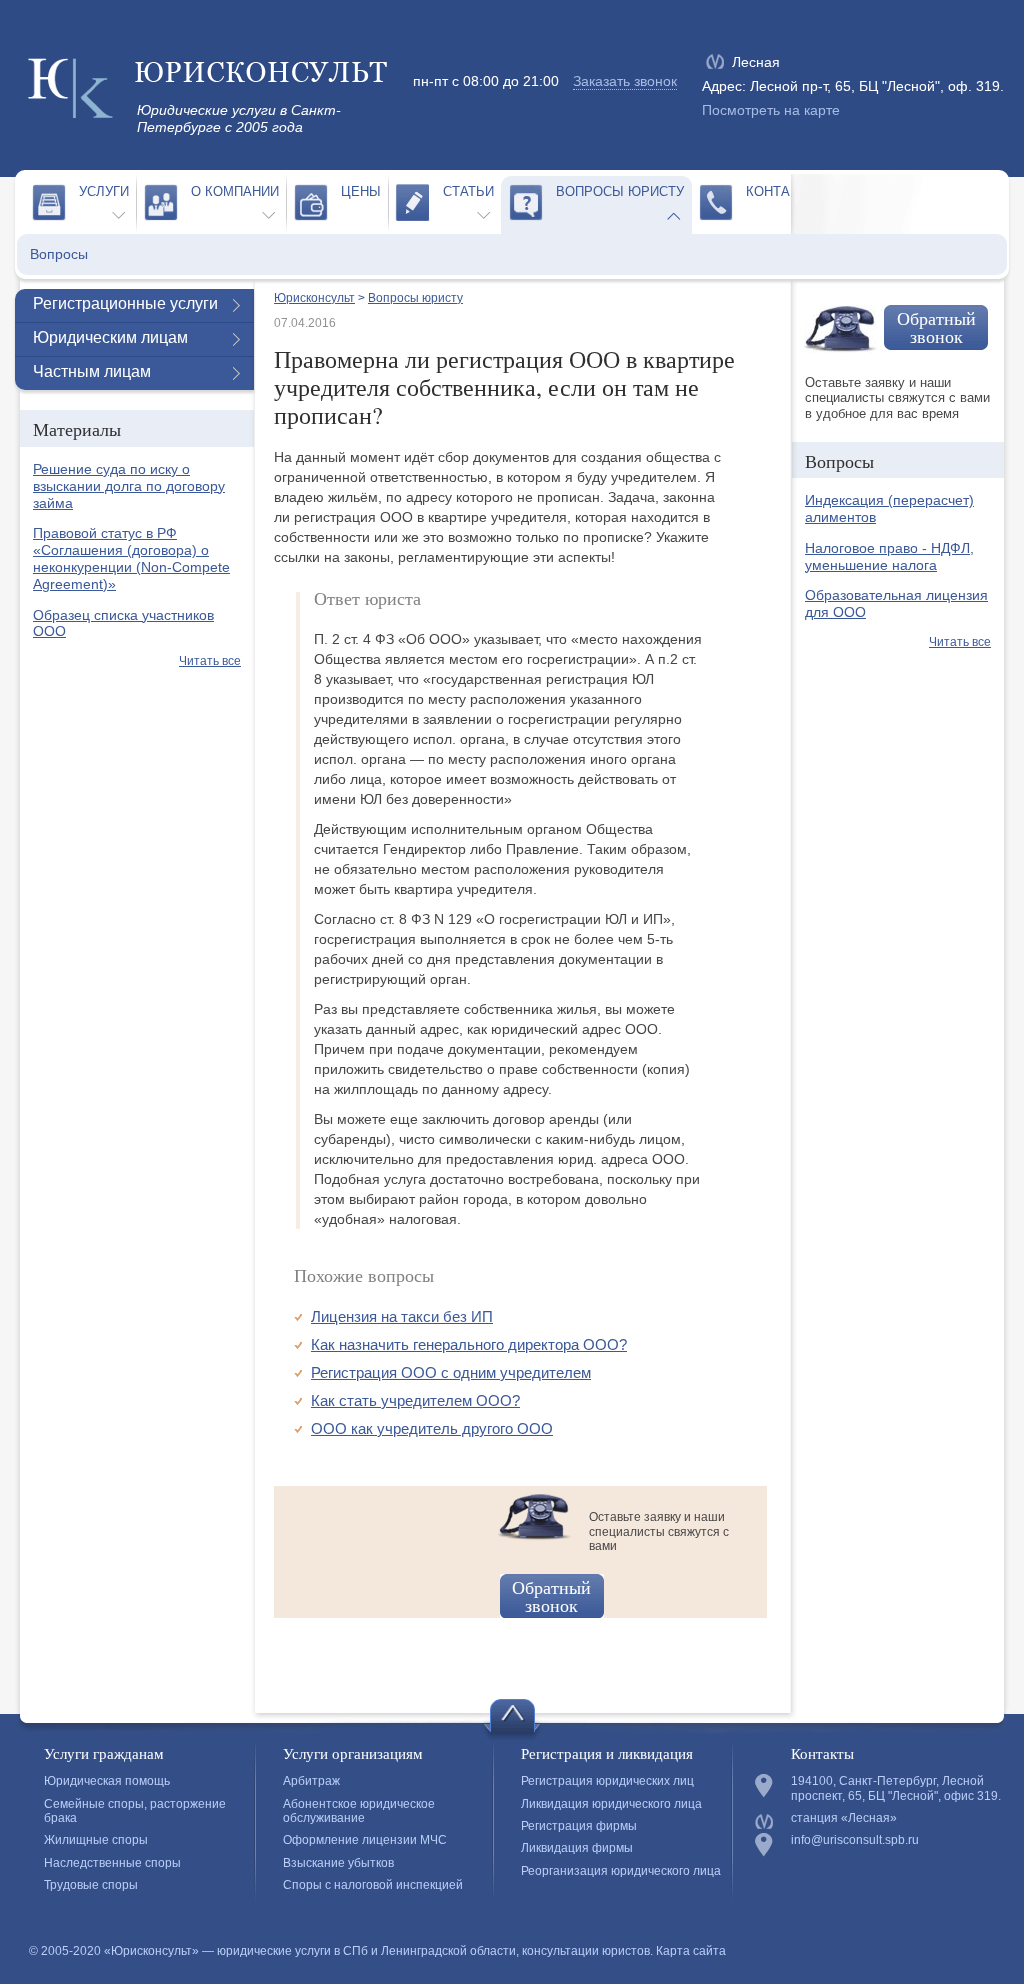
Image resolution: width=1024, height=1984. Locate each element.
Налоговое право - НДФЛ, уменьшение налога (889, 556)
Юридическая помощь (107, 1781)
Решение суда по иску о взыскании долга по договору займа (129, 486)
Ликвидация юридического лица (611, 1804)
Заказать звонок (625, 81)
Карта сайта (691, 1951)
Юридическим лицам (110, 337)
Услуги (104, 191)
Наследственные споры (112, 1863)
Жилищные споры (96, 1840)
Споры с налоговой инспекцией (373, 1885)
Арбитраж (311, 1781)
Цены (361, 191)
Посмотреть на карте (771, 110)
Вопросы (59, 254)
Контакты (782, 191)
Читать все (210, 661)
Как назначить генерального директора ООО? (469, 1344)
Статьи (468, 191)
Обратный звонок (551, 1596)
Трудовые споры (91, 1885)
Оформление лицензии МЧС (365, 1840)
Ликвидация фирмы (577, 1848)
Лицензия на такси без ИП (402, 1316)
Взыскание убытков (338, 1863)
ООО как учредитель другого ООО (432, 1428)
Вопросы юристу (620, 191)
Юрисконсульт (314, 298)
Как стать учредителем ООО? (415, 1400)
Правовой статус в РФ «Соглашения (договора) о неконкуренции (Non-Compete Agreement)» (131, 558)
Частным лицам (92, 371)
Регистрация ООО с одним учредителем (451, 1372)
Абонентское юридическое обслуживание (359, 1811)
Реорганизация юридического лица (621, 1871)
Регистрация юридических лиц (607, 1781)
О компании (235, 191)
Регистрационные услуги (125, 303)
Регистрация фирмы (579, 1826)
